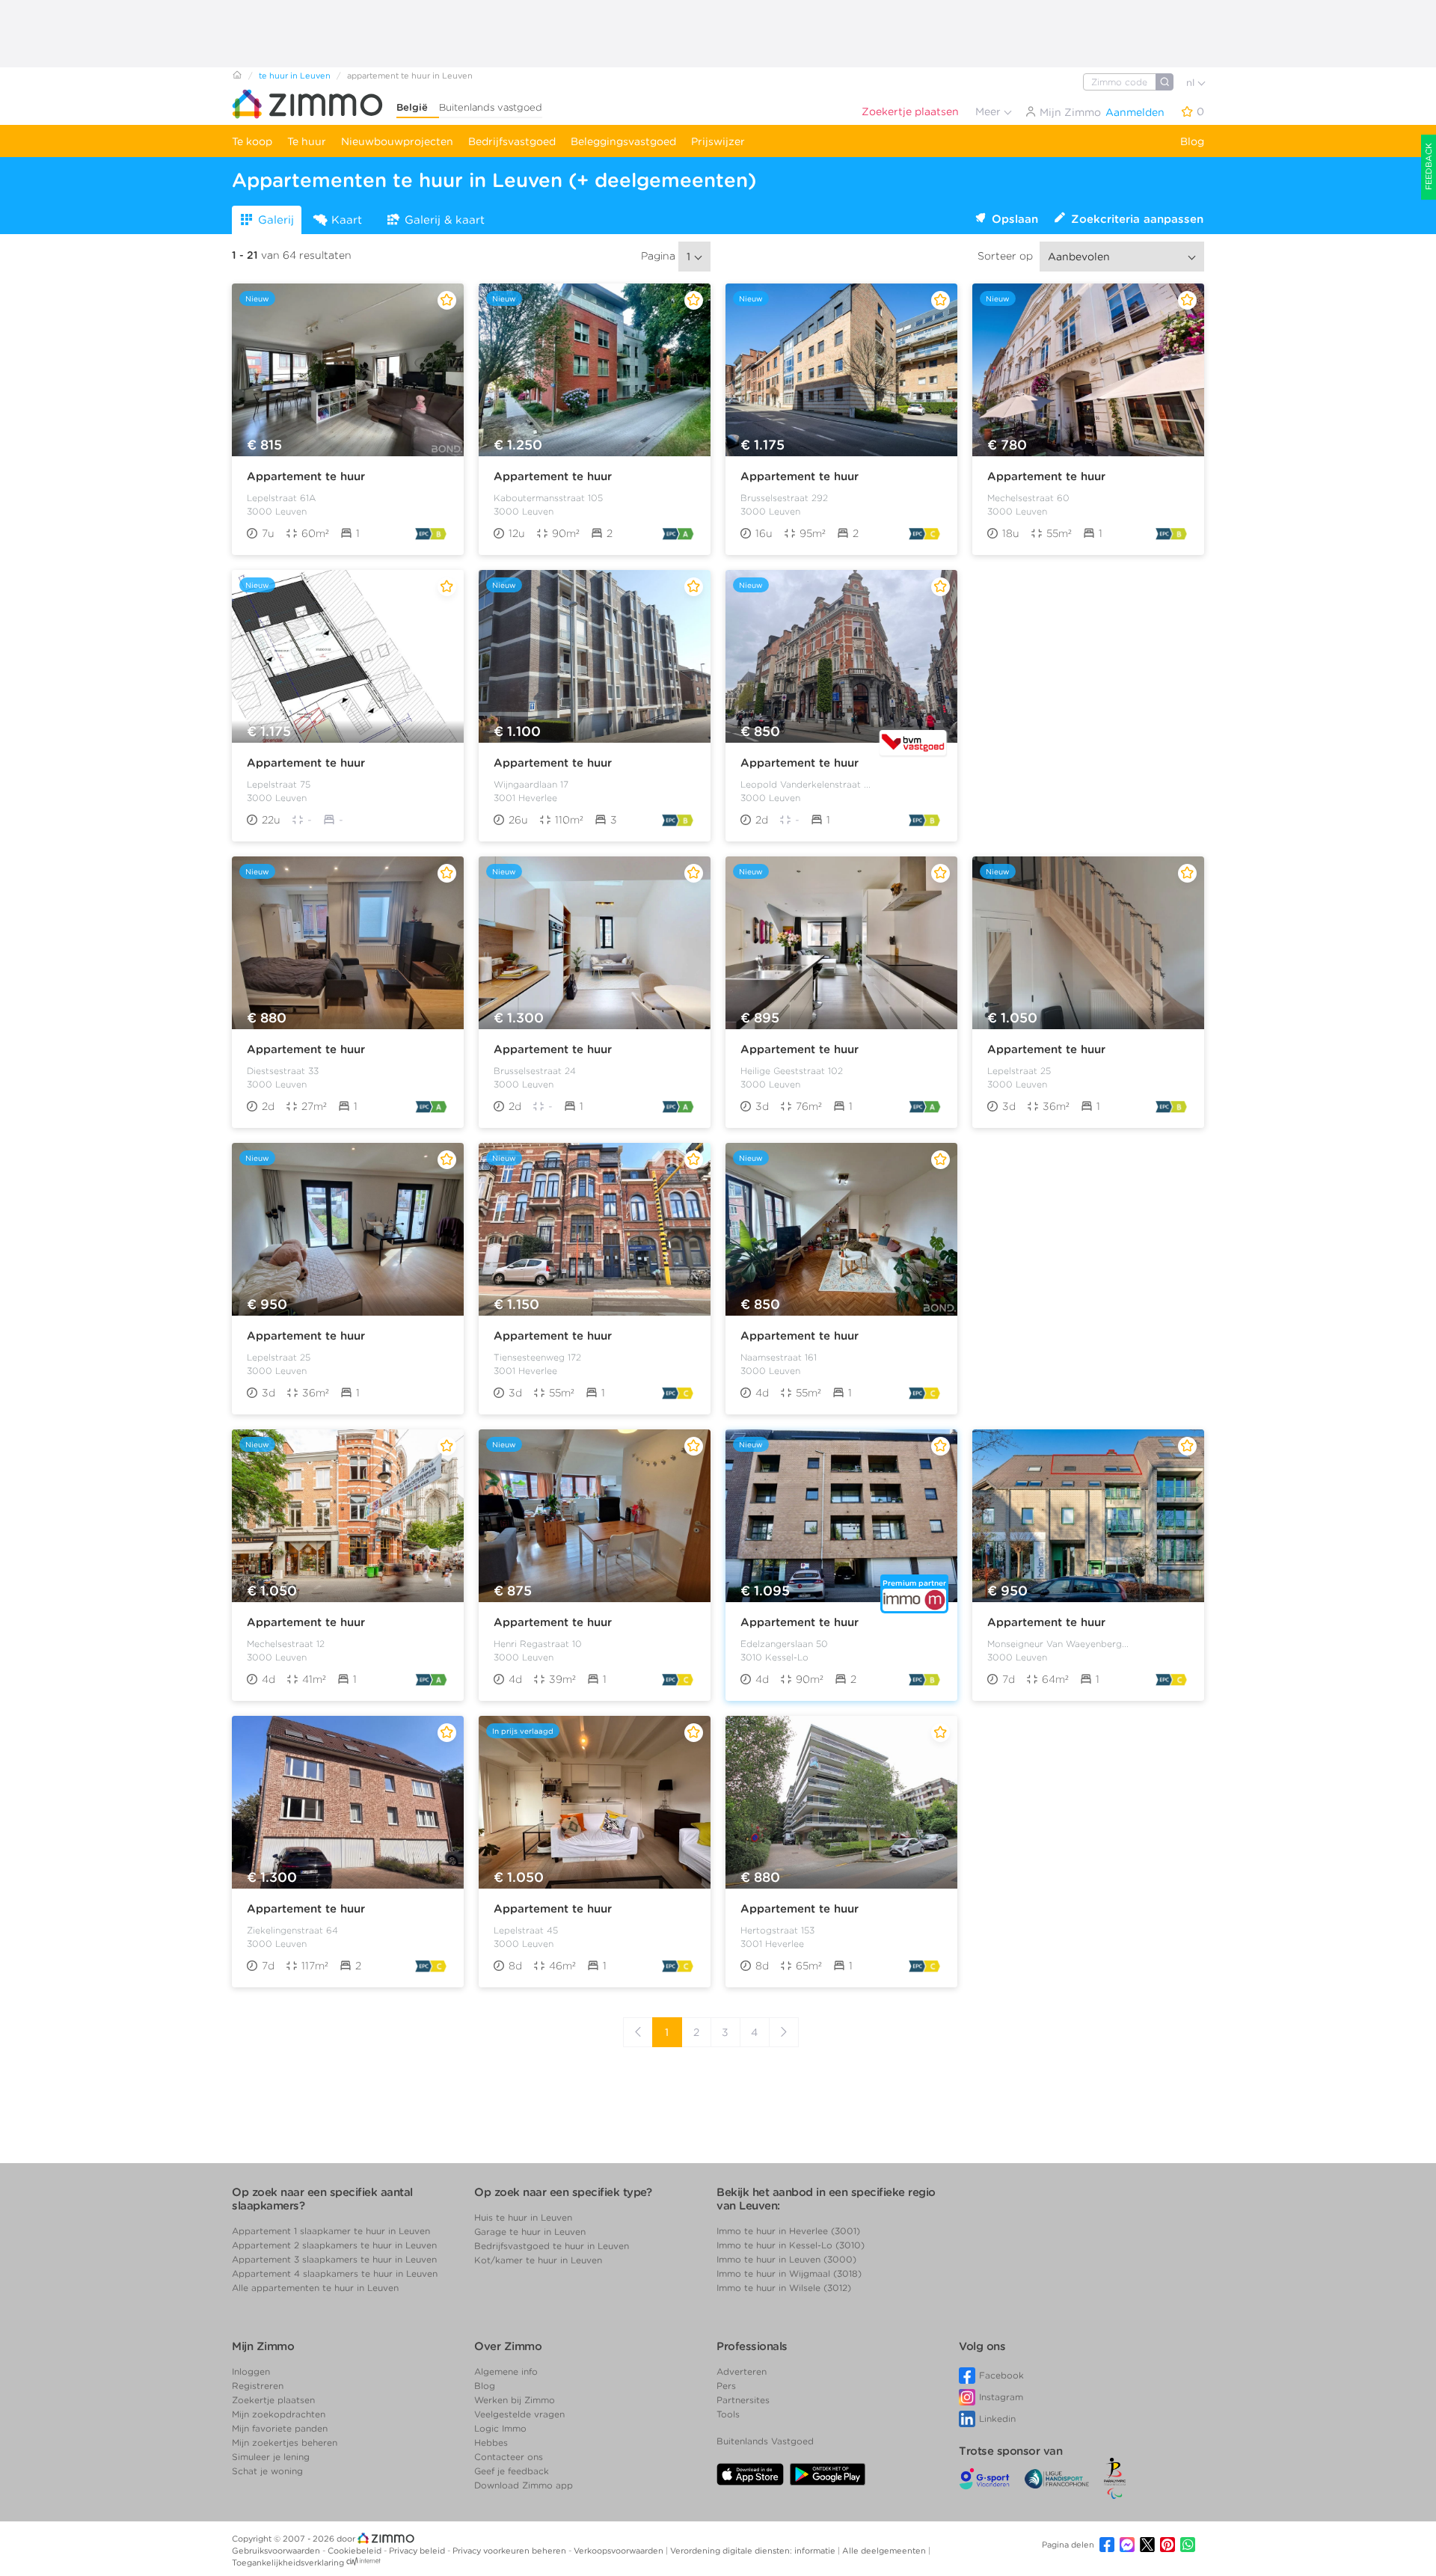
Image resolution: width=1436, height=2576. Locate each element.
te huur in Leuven (295, 76)
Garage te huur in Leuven (530, 2232)
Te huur (307, 141)
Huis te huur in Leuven (523, 2217)
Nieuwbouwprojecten (397, 141)
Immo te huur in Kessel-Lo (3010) (791, 2245)
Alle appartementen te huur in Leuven (315, 2288)
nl (1192, 83)
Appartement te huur (306, 476)
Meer (989, 111)
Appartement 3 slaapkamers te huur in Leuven (334, 2259)
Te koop (252, 141)
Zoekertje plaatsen (910, 111)
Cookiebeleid (356, 2551)
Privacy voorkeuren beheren (510, 2551)
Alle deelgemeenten (885, 2551)
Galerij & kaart (445, 220)
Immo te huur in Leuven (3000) (786, 2259)
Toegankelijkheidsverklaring (288, 2563)
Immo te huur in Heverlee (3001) (788, 2231)
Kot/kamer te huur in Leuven (538, 2260)
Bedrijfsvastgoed (512, 141)
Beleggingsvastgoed (623, 141)
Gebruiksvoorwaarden (277, 2551)
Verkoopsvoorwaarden (620, 2551)
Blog (1192, 141)
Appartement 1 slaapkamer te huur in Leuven (331, 2231)
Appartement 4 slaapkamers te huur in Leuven (335, 2273)
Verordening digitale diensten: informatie (754, 2551)
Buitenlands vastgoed (491, 107)
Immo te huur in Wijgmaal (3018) (789, 2273)
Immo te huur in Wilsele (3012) (784, 2288)
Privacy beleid (418, 2551)
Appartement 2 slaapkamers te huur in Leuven (334, 2245)
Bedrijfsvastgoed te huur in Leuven (552, 2246)
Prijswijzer (718, 141)
